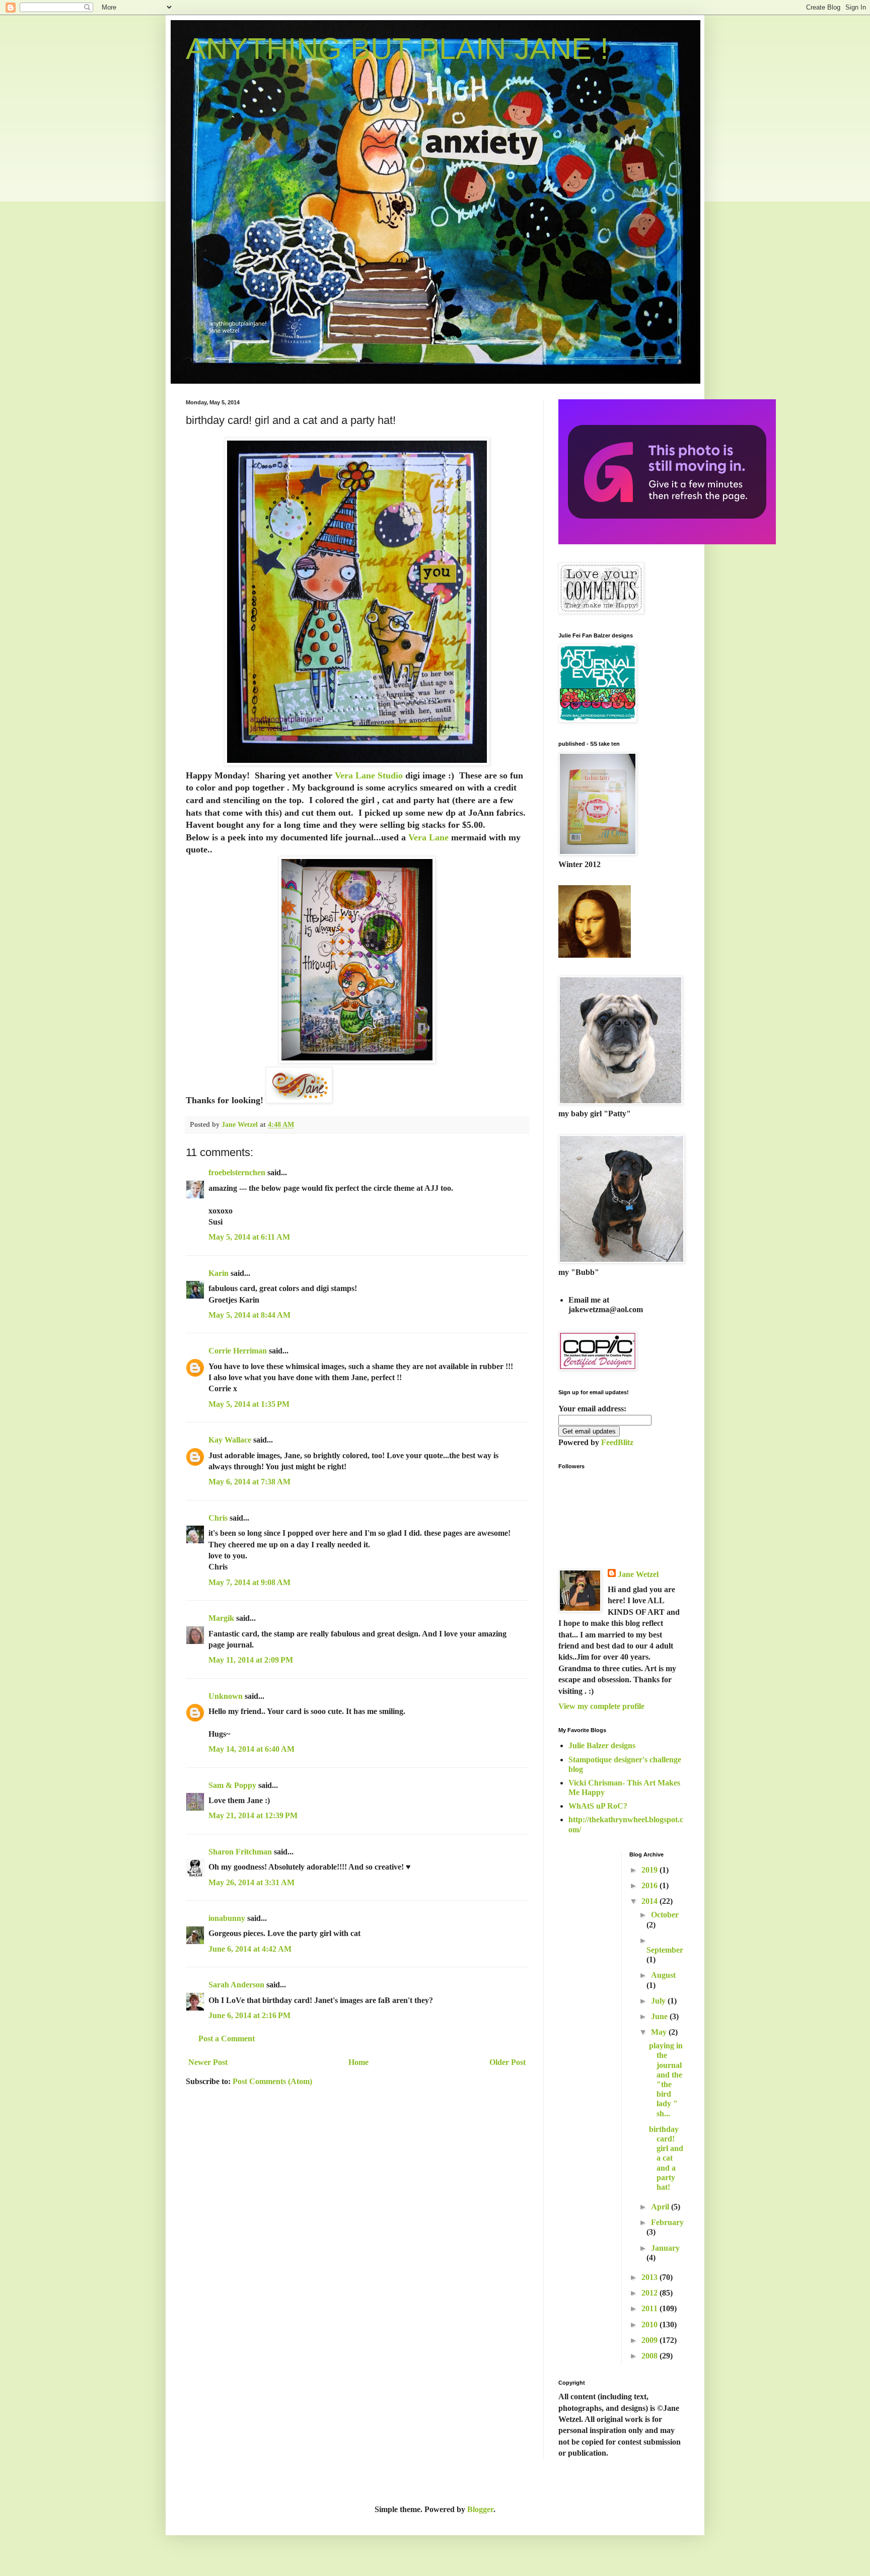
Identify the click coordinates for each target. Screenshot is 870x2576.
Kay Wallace (230, 1440)
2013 (650, 2277)
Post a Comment (227, 2038)
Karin (219, 1273)
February (667, 2222)
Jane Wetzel (638, 1574)
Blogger (480, 2509)
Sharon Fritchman (240, 1852)
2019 (650, 1870)
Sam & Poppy (232, 1785)
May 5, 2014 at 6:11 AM (249, 1237)
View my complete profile (601, 1706)
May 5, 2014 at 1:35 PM (249, 1404)
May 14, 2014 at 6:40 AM (251, 1749)
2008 (650, 2356)
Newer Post (208, 2062)
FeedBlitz (617, 1442)
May (660, 2032)
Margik (221, 1618)
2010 (650, 2324)
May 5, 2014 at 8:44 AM (249, 1315)
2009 (650, 2340)
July (659, 2001)
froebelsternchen (237, 1172)
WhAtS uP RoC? (598, 1806)
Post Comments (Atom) (272, 2081)
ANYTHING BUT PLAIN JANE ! (397, 49)
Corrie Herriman (238, 1351)
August (663, 1975)
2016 (650, 1885)
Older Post (507, 2062)
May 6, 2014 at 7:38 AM (249, 1482)
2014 (650, 1901)
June (660, 2016)
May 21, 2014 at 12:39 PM (253, 1815)
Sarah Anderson (236, 1985)
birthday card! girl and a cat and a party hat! (666, 2158)
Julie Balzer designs (602, 1745)
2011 (650, 2308)
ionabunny (227, 1918)
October (665, 1915)
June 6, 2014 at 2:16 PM (249, 2015)
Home (358, 2062)
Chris (218, 1518)
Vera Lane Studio (369, 775)
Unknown (226, 1696)
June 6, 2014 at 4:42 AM (250, 1949)
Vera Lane (428, 837)
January (665, 2248)
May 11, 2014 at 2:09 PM (251, 1660)
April (661, 2207)
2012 (650, 2293)
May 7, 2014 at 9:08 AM (249, 1582)
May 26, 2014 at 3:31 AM (251, 1882)
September (665, 1950)
